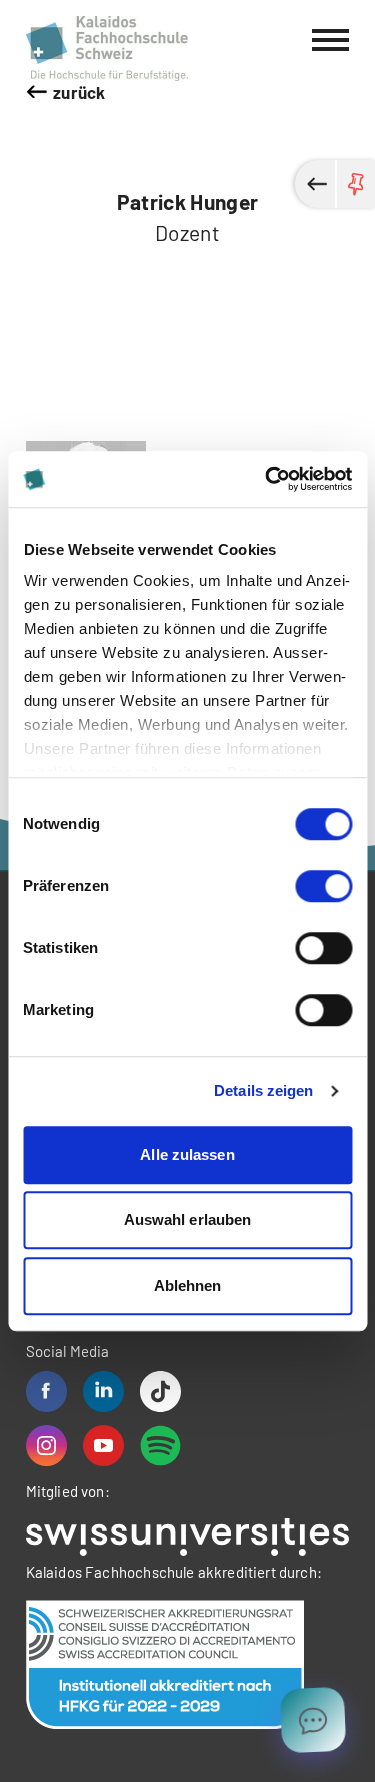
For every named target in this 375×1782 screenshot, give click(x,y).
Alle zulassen (187, 1154)
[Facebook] (46, 1391)
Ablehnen (188, 1285)
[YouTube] (103, 1445)
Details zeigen (263, 1090)
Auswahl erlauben (188, 1219)
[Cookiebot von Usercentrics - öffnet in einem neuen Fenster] (267, 479)
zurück (79, 92)
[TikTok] (160, 1391)
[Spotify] (160, 1445)
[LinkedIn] (103, 1391)
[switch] (323, 886)
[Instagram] (46, 1445)
